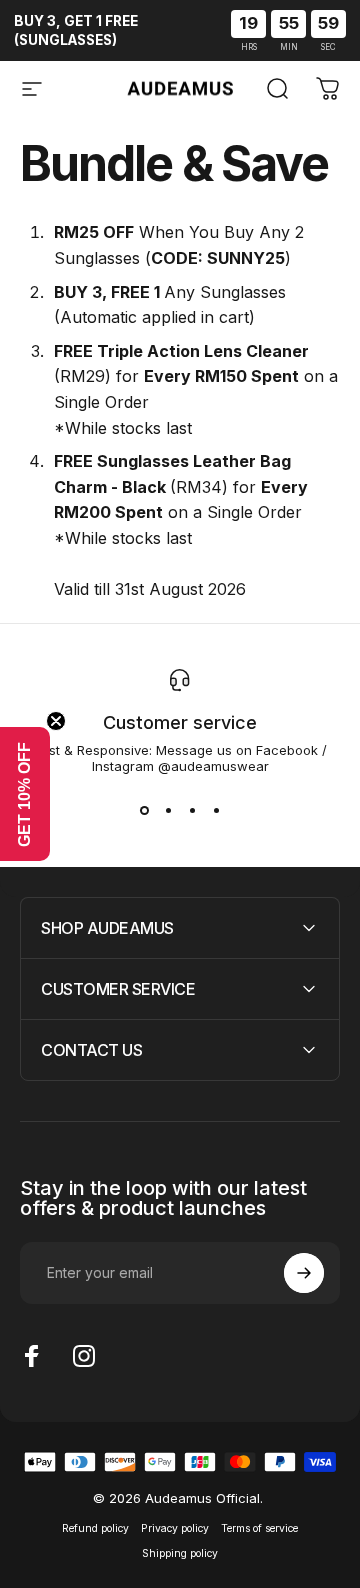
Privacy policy (175, 1528)
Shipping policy (180, 1553)
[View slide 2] (168, 810)
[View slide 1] (144, 810)
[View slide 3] (192, 810)
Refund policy (95, 1528)
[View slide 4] (216, 810)
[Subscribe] (304, 1273)
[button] (25, 794)
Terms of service (259, 1528)
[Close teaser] (56, 721)
